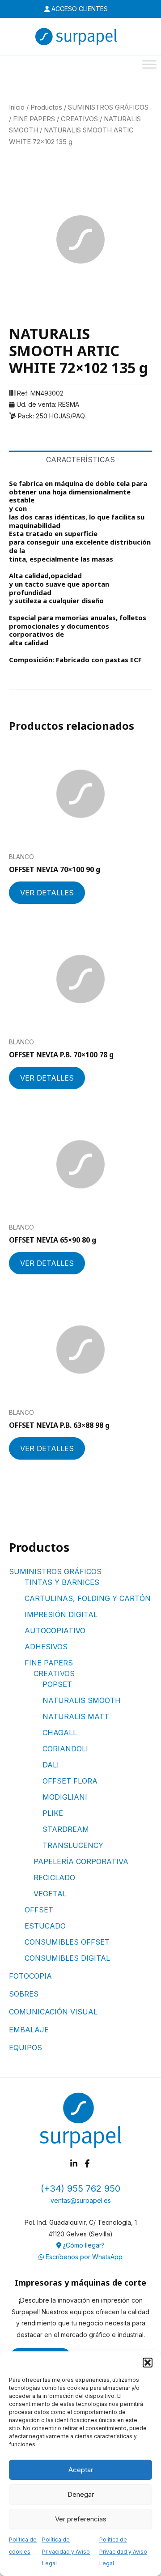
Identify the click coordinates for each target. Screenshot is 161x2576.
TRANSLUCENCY (73, 1845)
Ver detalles (47, 893)
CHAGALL (60, 1733)
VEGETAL (50, 1894)
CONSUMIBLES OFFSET (67, 1942)
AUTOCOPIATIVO (55, 1631)
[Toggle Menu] (149, 64)
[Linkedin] (74, 2163)
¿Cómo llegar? (83, 2245)
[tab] (80, 460)
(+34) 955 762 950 (80, 2189)
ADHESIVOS (46, 1647)
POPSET (57, 1684)
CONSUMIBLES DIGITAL (67, 1958)
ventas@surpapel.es (81, 2200)
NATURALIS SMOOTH (82, 1700)
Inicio (17, 107)
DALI (51, 1765)
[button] (148, 2363)
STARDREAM (66, 1829)
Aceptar (81, 2470)
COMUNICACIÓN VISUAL (53, 2012)
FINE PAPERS (49, 1663)
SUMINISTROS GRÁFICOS (55, 1571)
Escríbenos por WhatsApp (83, 2257)
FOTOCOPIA (30, 1976)
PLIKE (53, 1813)
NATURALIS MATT (76, 1716)
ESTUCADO (45, 1926)
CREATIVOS (54, 1673)
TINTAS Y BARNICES (62, 1582)
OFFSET (39, 1910)
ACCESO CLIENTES (79, 9)
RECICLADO (54, 1878)
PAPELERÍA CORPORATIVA (81, 1861)
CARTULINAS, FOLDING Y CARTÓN (88, 1598)
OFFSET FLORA (70, 1781)
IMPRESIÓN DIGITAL (61, 1614)
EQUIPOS (25, 2048)
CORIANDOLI (65, 1749)
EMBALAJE (29, 2030)
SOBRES (24, 1994)
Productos (46, 107)
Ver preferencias (81, 2519)
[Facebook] (87, 2163)
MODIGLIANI (65, 1797)
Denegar (81, 2494)
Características (80, 460)
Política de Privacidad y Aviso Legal (66, 2551)
